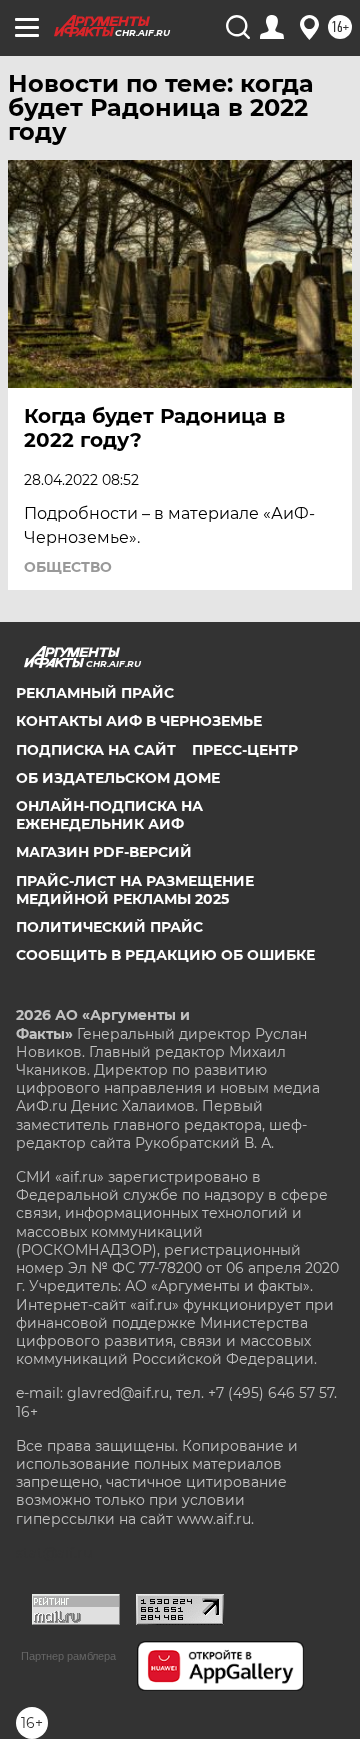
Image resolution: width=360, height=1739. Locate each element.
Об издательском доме (118, 778)
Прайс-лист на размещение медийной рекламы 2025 (135, 890)
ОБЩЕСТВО (68, 567)
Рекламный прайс (95, 693)
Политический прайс (109, 927)
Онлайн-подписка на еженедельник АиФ (109, 815)
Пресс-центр (245, 750)
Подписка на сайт (96, 750)
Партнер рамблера (68, 1656)
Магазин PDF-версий (104, 852)
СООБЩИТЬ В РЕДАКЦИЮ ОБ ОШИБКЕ (165, 955)
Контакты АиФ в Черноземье (139, 721)
